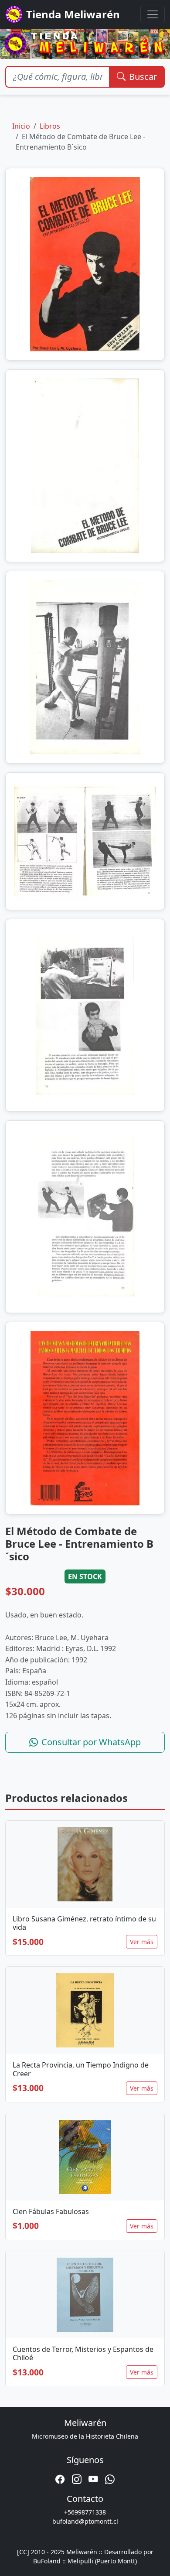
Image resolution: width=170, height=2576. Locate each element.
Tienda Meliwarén (73, 14)
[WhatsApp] (110, 2479)
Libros (50, 126)
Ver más (142, 1942)
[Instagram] (77, 2479)
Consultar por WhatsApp (91, 1742)
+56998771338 (85, 2512)
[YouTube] (93, 2479)
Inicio (21, 126)
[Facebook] (60, 2479)
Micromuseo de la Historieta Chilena (85, 2436)
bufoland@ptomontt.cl (85, 2521)
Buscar (143, 77)
